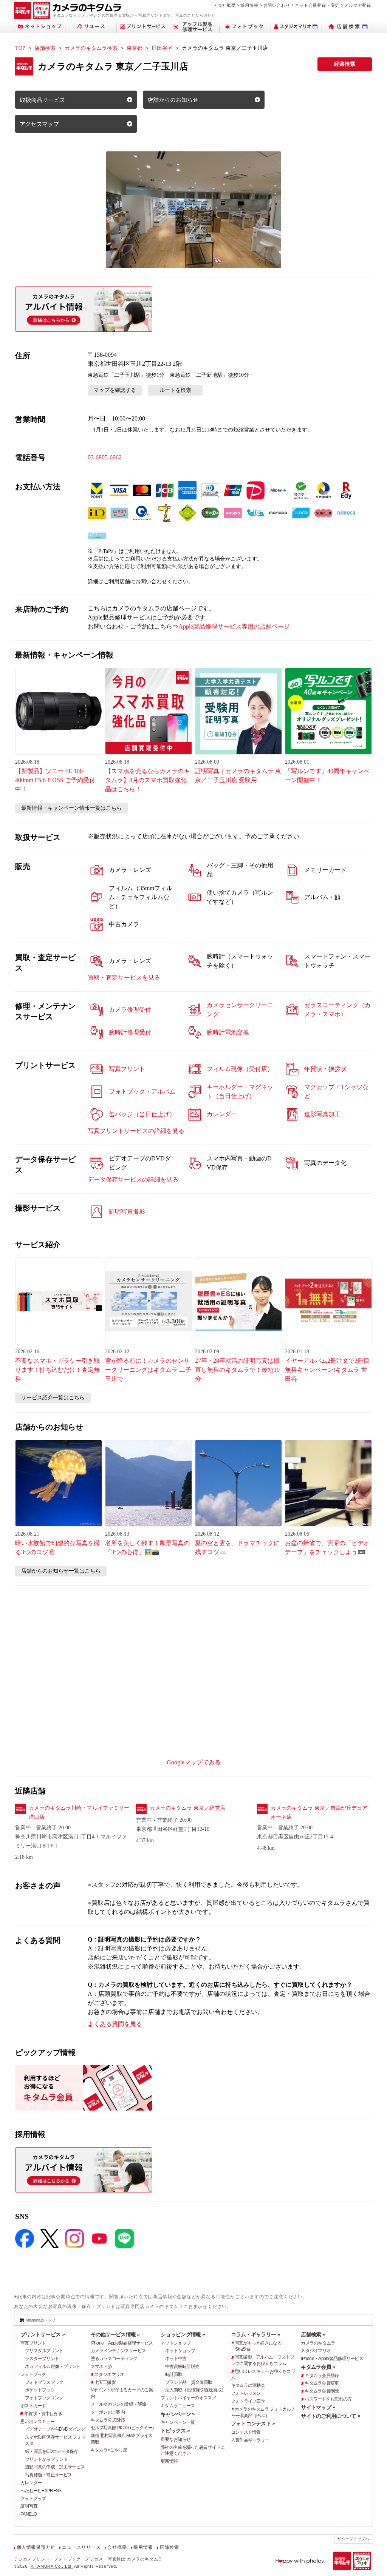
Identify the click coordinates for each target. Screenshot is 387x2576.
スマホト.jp (101, 2366)
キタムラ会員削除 (322, 2391)
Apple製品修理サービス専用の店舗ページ (234, 626)
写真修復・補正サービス (48, 2475)
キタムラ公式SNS (108, 2420)
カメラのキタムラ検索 (91, 48)
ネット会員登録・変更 (317, 5)
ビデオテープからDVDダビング (55, 2429)
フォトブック (33, 2374)
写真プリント (33, 2343)
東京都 (135, 48)
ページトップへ (355, 2539)
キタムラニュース (178, 2406)
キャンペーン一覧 (178, 2422)
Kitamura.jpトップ (41, 2320)
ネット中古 (176, 2359)
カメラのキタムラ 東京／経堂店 (187, 1808)
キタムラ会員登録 (322, 2376)
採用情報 (249, 5)
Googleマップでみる (194, 1762)
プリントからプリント (46, 2459)
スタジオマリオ (109, 2374)
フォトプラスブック (44, 2382)
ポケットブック (40, 2390)
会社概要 (227, 5)
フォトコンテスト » (253, 2423)
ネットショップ (176, 2343)
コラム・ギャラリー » (255, 2334)
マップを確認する (115, 390)
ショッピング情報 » (183, 2334)
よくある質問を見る (115, 2024)
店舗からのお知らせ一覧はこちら (61, 1571)
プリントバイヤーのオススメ (188, 2398)
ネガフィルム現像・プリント (53, 2366)
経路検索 (345, 64)
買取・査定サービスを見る (124, 978)
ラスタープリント (42, 2359)
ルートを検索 (175, 390)
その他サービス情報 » (115, 2334)
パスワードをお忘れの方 (328, 2399)
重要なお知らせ (176, 2439)
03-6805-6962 (105, 457)
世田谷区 (162, 48)
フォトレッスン (246, 2393)
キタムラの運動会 (248, 2385)
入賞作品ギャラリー (250, 2440)
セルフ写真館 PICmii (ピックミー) (122, 2428)
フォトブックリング (44, 2398)
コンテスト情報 (246, 2432)
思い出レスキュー (37, 2422)
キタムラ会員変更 (322, 2383)
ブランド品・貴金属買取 (189, 2382)
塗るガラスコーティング (114, 2359)
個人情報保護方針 (36, 2547)
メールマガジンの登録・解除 (118, 2404)
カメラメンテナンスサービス (118, 2351)
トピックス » (175, 2431)
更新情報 (169, 2461)
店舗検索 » (313, 2334)
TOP (20, 48)
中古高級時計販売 (182, 2366)
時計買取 (174, 2374)
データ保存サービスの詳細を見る (133, 1179)
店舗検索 (45, 48)
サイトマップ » (318, 2407)
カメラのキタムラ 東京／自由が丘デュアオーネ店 (319, 1813)
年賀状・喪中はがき (43, 2414)
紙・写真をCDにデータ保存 (52, 2451)
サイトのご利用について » (330, 2416)
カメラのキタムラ (318, 2343)
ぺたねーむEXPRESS (41, 2491)
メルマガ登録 (358, 5)
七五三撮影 (105, 2382)
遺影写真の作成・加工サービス (55, 2467)
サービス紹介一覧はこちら (53, 1398)
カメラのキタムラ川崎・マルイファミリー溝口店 (79, 1813)
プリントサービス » (43, 2334)
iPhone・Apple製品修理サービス (122, 2343)
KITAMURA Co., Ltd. (52, 2566)
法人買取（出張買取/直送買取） (195, 2390)
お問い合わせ (277, 5)
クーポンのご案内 (108, 2412)
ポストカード (33, 2406)
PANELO (29, 2514)
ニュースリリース (81, 2547)
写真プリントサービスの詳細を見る (136, 1131)
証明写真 (29, 2506)
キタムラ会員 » (318, 2367)
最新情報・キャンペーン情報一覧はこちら (71, 808)
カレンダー (31, 2483)
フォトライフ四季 (248, 2401)
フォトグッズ (33, 2499)
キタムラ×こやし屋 (109, 2450)
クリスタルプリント (44, 2351)
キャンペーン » (178, 2414)
